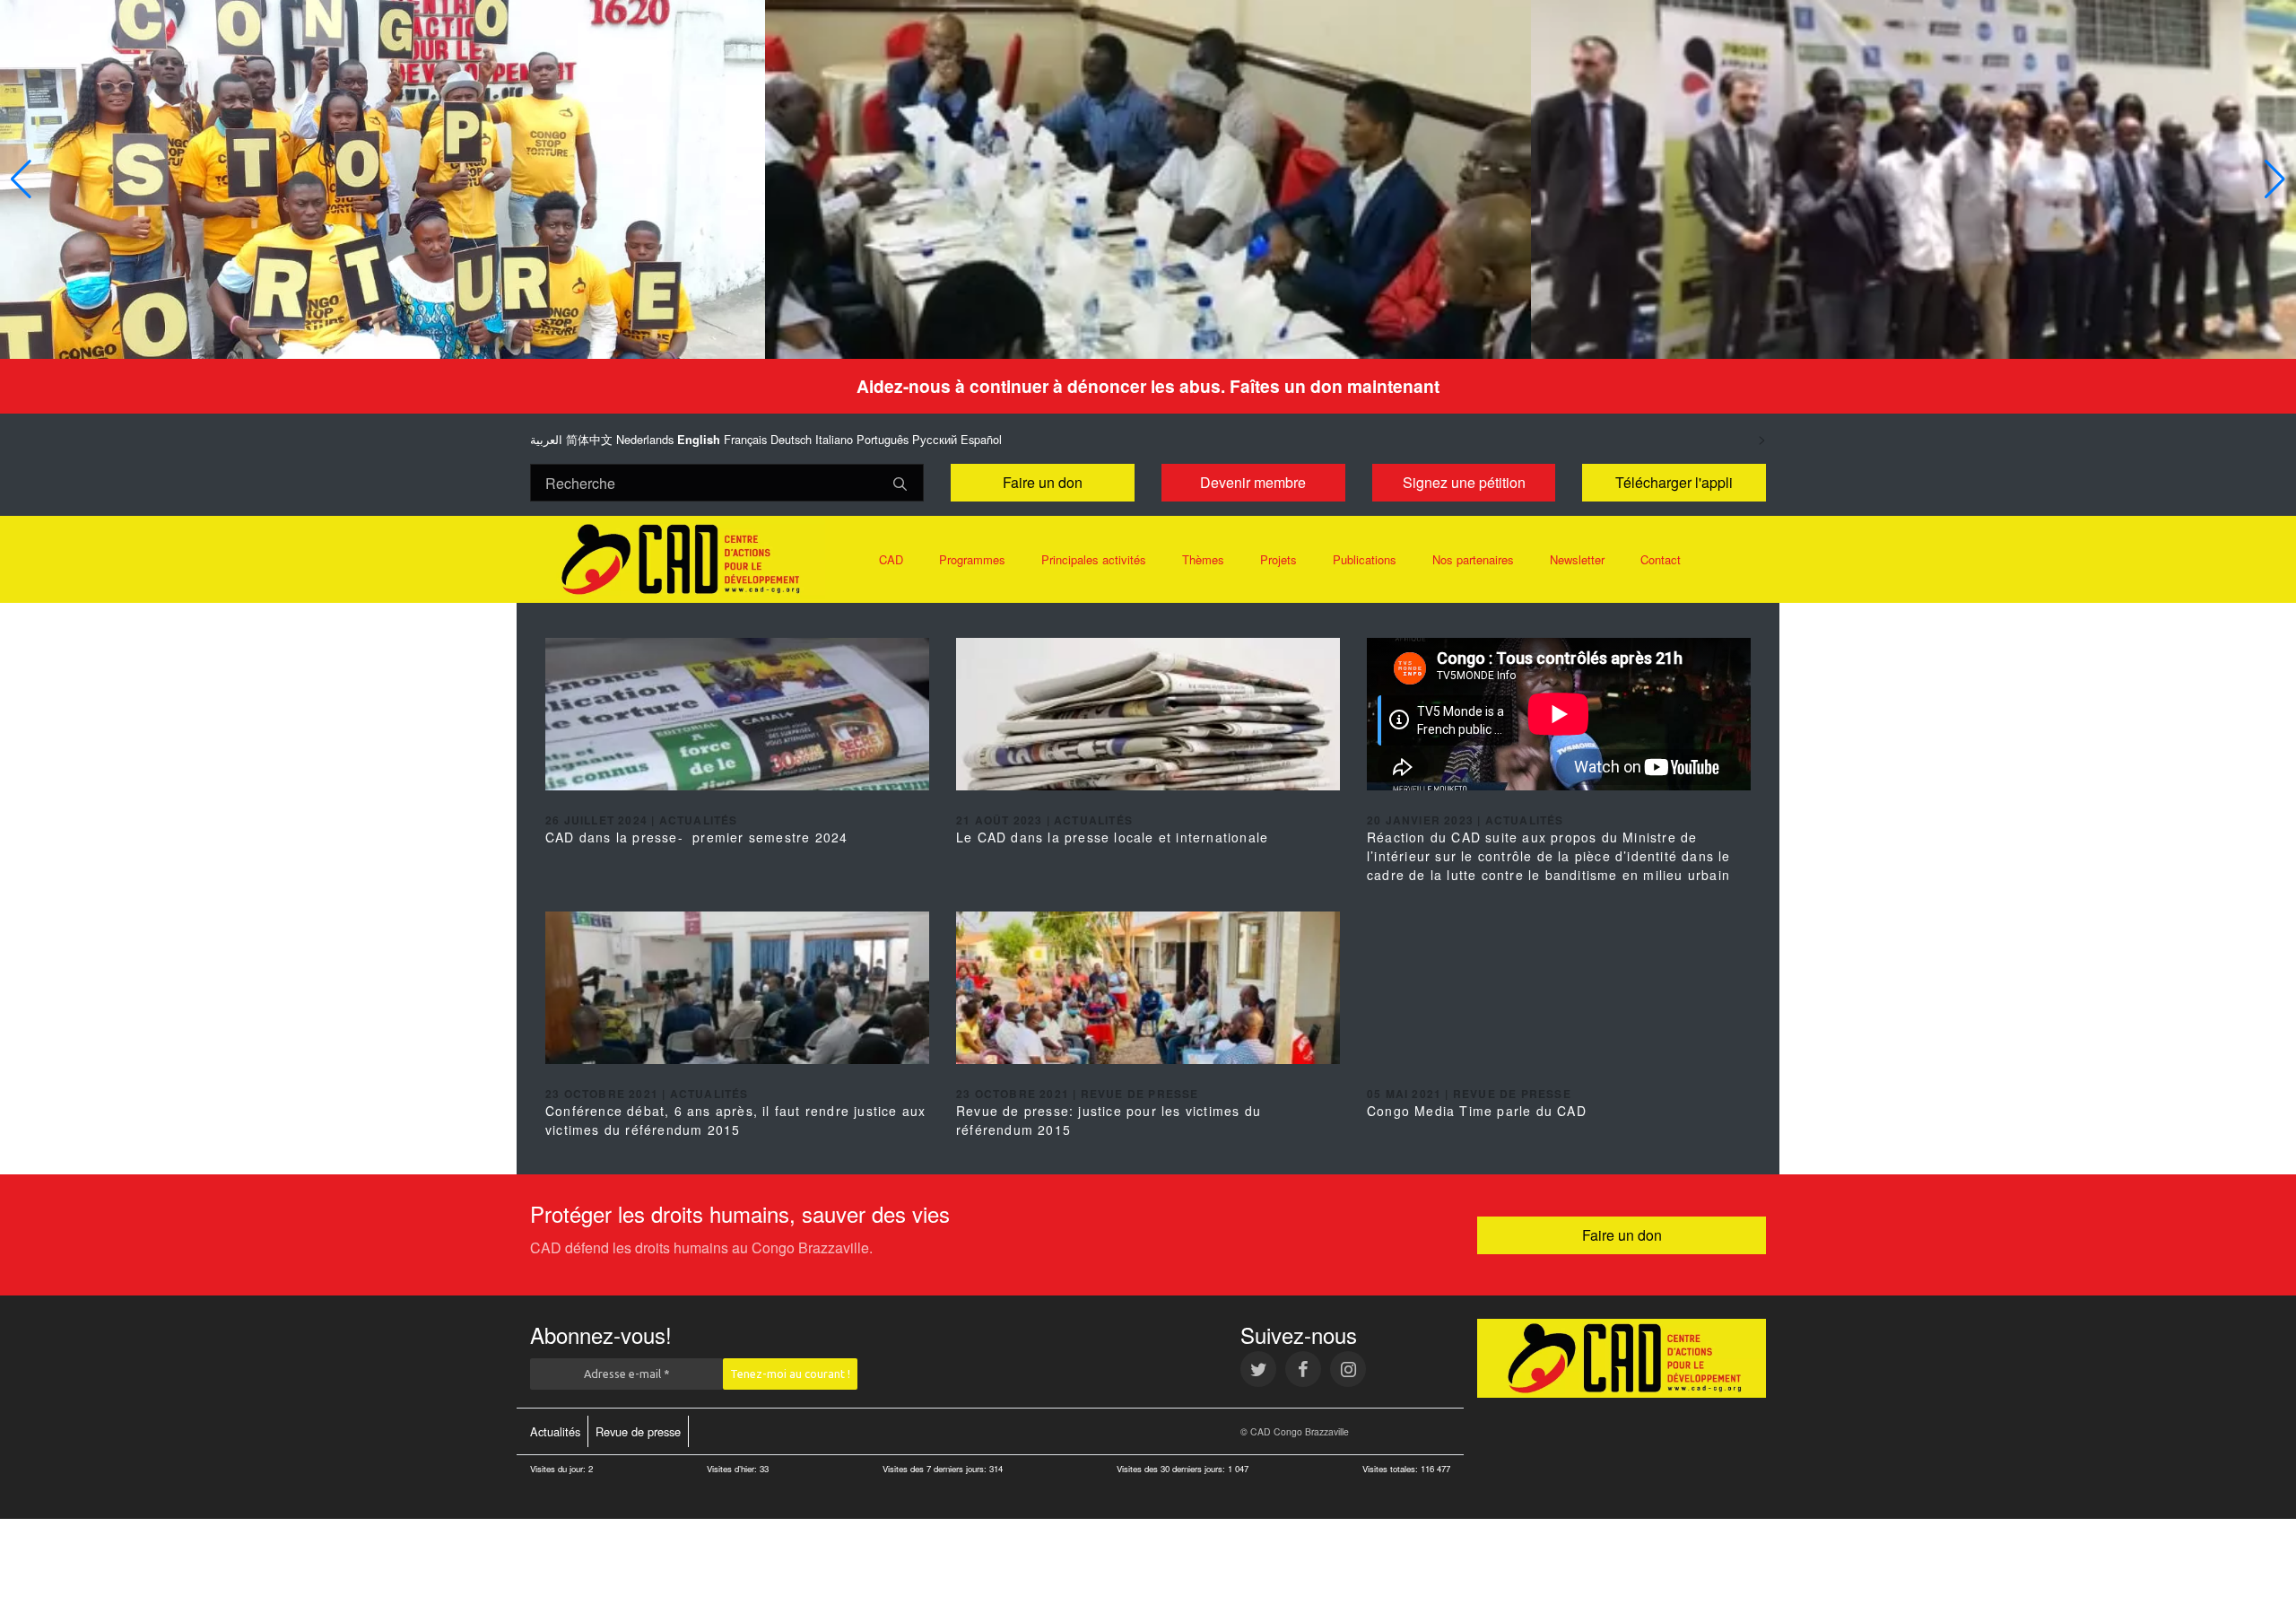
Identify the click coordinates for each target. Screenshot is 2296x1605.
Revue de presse (638, 1431)
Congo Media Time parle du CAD (1477, 1111)
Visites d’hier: (733, 1469)
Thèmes (1203, 559)
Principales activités (1094, 559)
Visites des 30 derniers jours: (1172, 1469)
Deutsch (791, 439)
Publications (1365, 559)
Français (745, 439)
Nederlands (645, 439)
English (699, 440)
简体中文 (589, 439)
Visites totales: (1392, 1469)
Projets (1278, 559)
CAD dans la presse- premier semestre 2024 (696, 837)
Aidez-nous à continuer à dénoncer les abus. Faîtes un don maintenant (1148, 386)
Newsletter (1577, 559)
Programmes (972, 559)
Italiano (834, 439)
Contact (1661, 559)
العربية (546, 439)
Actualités (555, 1431)
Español (981, 439)
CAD (891, 559)
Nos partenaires (1473, 559)
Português (883, 439)
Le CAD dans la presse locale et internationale (1112, 837)
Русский (935, 439)
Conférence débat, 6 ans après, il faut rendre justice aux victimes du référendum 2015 (735, 1120)
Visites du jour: (559, 1469)
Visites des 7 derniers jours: (936, 1469)
